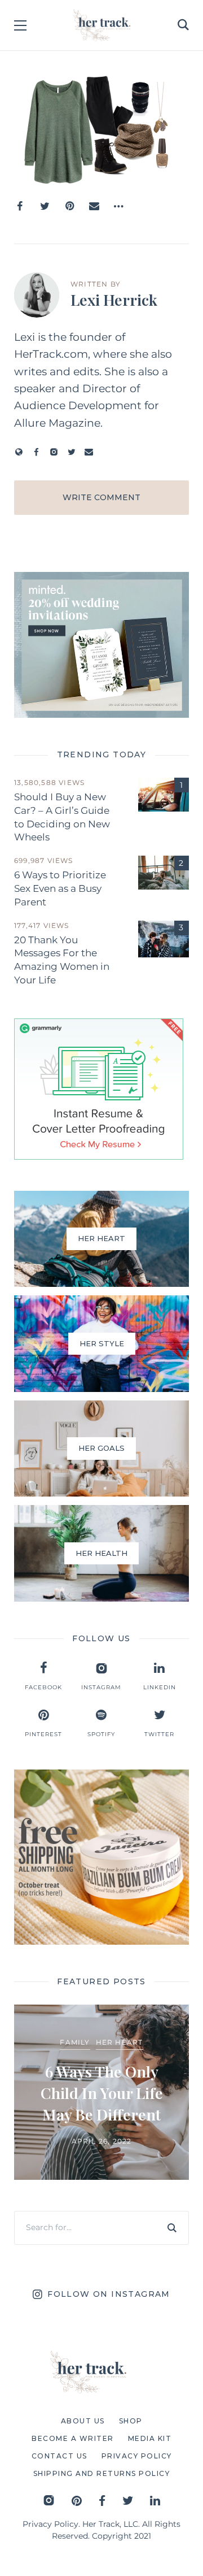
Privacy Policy (50, 2524)
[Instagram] (54, 452)
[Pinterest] (69, 206)
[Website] (19, 452)
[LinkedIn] (155, 2501)
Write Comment (101, 497)
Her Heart (120, 2042)
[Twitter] (45, 206)
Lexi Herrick (114, 300)
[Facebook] (20, 206)
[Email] (94, 206)
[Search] (172, 2228)
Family (75, 2042)
